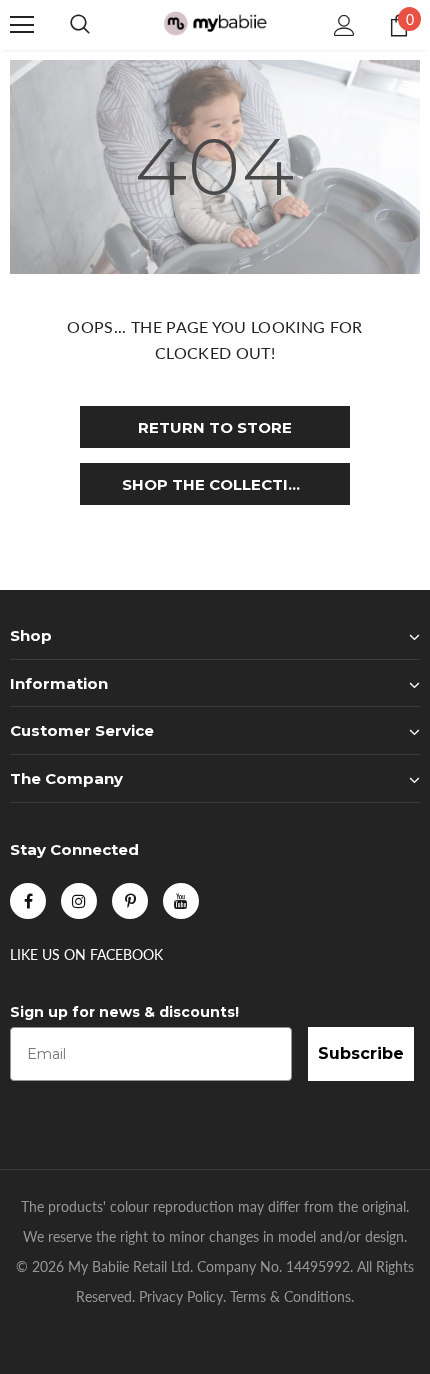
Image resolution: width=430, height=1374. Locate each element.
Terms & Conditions (290, 1296)
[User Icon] (344, 25)
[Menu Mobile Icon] (22, 25)
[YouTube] (181, 901)
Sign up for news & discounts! (124, 1012)
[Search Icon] (80, 25)
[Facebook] (28, 901)
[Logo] (215, 24)
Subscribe (361, 1053)
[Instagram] (79, 901)
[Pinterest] (130, 901)
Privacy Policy (181, 1296)
